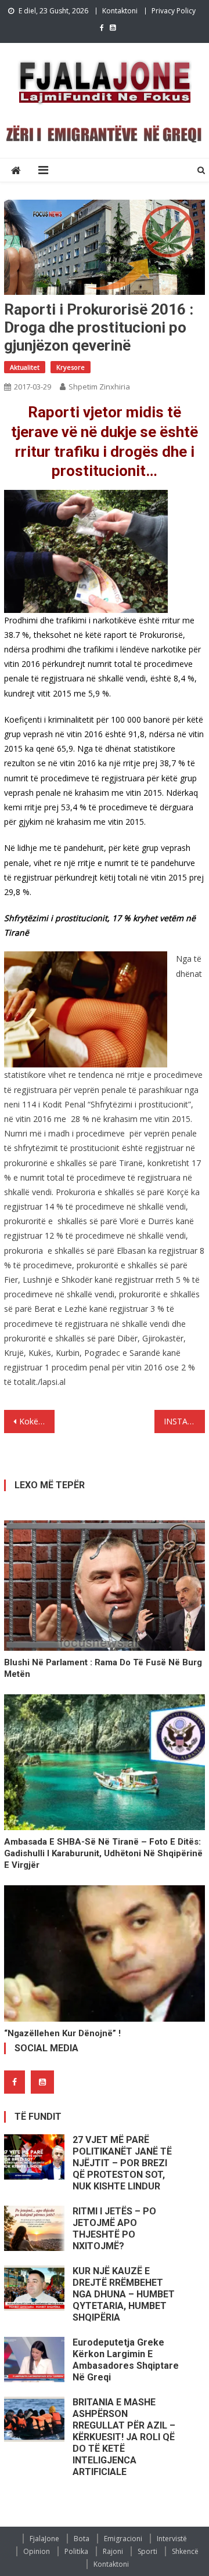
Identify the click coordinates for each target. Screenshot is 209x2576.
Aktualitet (25, 367)
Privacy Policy (174, 11)
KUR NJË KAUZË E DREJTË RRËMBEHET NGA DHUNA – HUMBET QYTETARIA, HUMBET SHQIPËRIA (124, 2294)
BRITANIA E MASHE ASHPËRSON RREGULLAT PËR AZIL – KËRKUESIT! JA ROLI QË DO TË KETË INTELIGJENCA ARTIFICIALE (124, 2437)
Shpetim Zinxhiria (99, 387)
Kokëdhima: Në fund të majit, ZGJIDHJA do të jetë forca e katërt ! (37, 1421)
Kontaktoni (120, 11)
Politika (76, 2551)
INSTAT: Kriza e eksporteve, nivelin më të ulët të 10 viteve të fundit (184, 1421)
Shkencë (185, 2551)
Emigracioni (123, 2539)
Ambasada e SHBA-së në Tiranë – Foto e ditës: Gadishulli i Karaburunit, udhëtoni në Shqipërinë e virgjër (103, 1853)
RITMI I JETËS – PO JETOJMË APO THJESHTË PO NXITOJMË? (114, 2229)
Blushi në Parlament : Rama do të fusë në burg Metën (103, 1668)
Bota (82, 2539)
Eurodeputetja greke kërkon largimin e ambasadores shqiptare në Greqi (126, 2360)
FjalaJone (44, 2539)
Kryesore (71, 367)
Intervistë (172, 2539)
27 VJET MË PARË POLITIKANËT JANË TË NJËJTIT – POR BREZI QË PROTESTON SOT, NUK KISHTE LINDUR (122, 2163)
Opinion (37, 2551)
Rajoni (113, 2551)
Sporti (147, 2551)
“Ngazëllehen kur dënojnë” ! (62, 2033)
